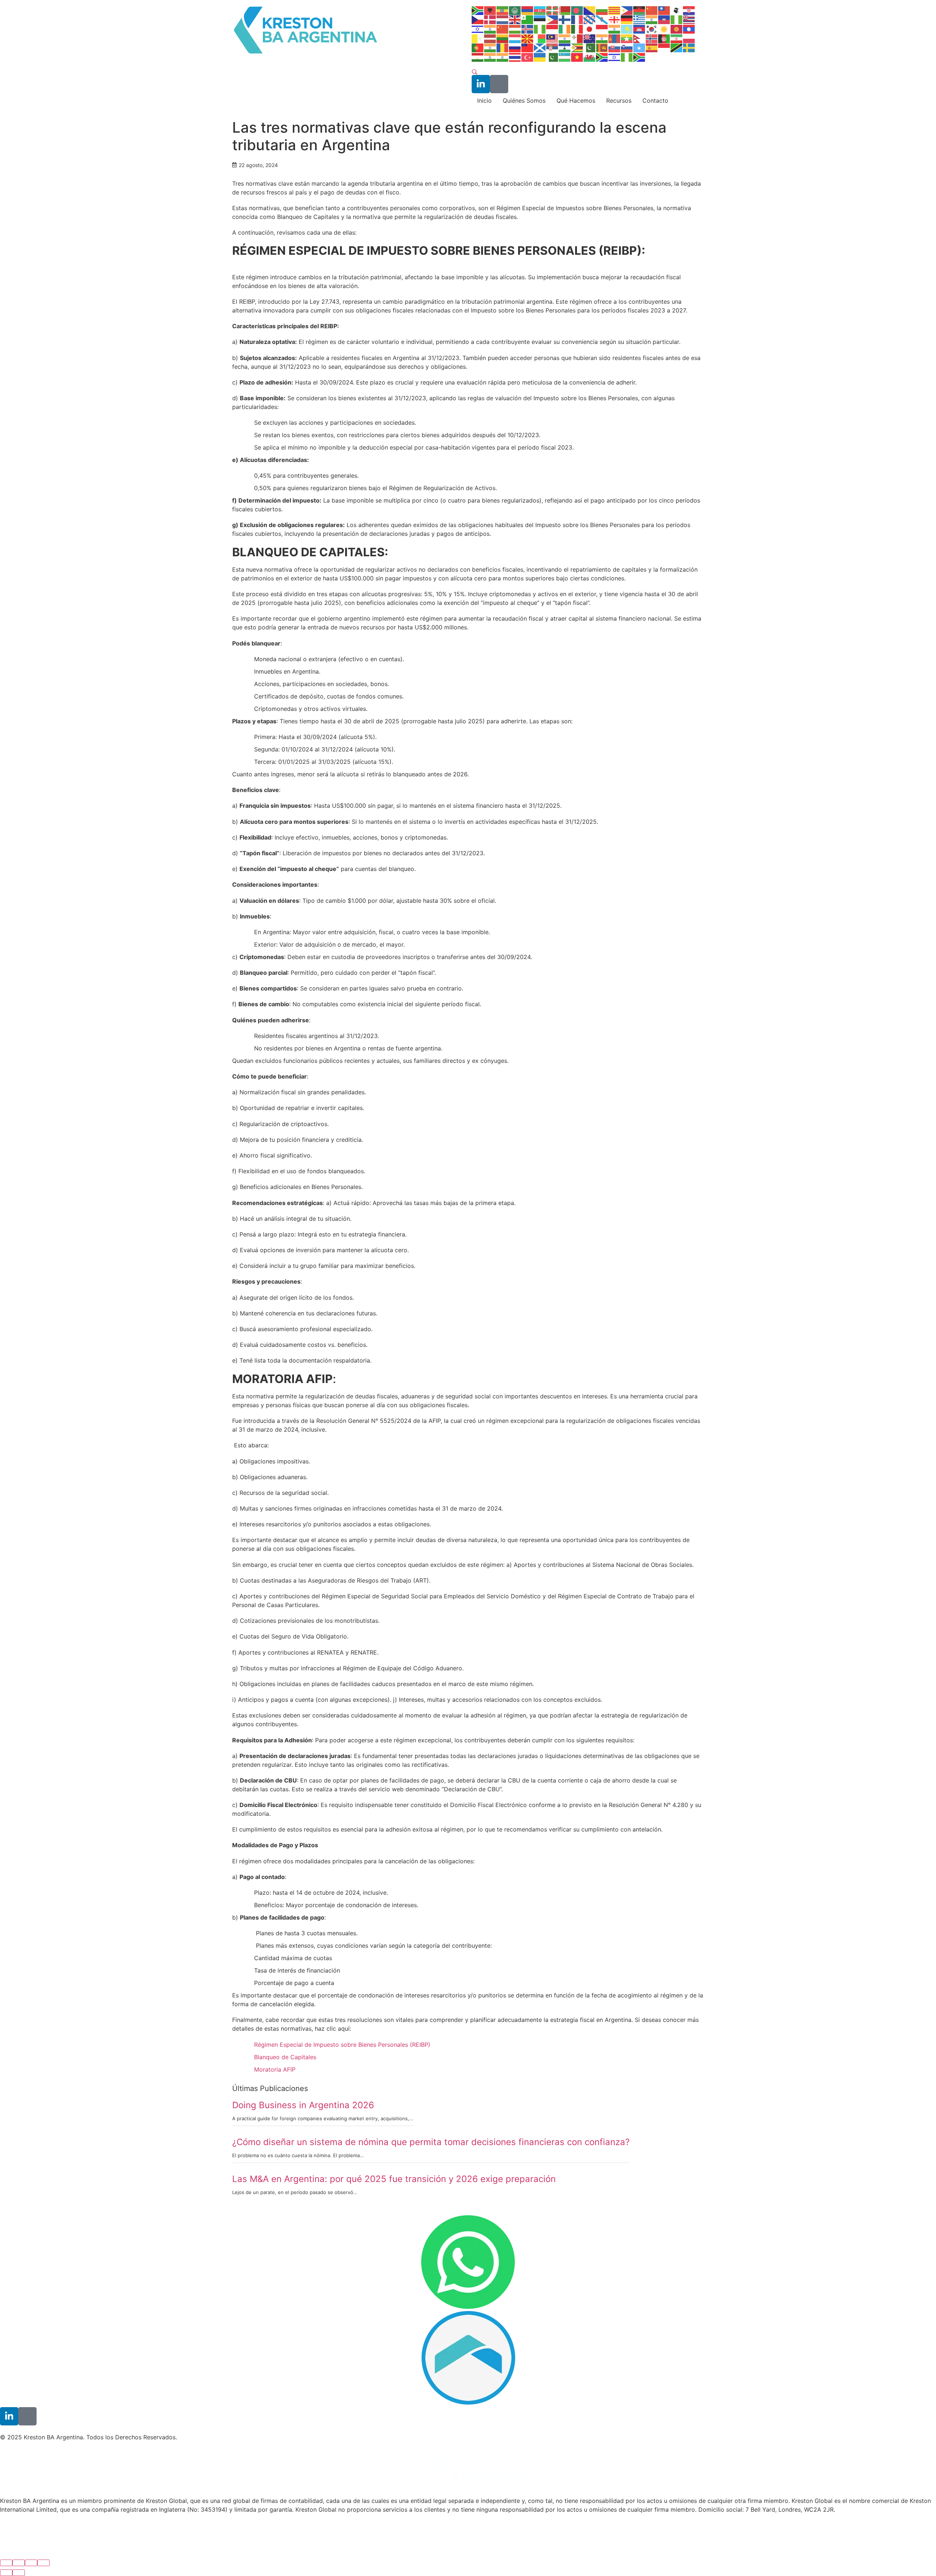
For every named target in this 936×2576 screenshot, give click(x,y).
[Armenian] (528, 10)
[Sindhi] (590, 48)
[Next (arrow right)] (19, 2573)
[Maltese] (577, 38)
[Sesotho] (565, 48)
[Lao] (689, 29)
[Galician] (602, 19)
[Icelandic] (528, 29)
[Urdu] (552, 57)
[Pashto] (664, 38)
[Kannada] (615, 29)
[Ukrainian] (540, 57)
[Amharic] (503, 10)
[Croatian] (689, 10)
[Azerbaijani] (540, 10)
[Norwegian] (652, 38)
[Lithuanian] (503, 38)
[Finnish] (565, 19)
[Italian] (577, 29)
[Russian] (515, 48)
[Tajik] (478, 57)
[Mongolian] (615, 38)
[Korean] (652, 29)
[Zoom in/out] (44, 2563)
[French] (577, 19)
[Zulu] (639, 57)
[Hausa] (677, 19)
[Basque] (552, 10)
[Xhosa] (602, 57)
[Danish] (490, 19)
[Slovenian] (627, 48)
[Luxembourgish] (515, 38)
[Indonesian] (552, 29)
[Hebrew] (478, 29)
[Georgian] (615, 19)
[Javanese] (602, 29)
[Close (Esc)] (6, 2563)
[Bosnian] (590, 10)
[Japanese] (590, 29)
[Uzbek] (565, 57)
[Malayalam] (565, 38)
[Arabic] (515, 10)
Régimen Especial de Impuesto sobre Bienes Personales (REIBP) (342, 2045)
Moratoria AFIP (275, 2069)
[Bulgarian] (602, 10)
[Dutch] (503, 19)
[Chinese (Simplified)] (652, 10)
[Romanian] (503, 48)
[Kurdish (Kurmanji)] (664, 29)
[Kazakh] (627, 29)
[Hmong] (503, 29)
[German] (627, 19)
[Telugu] (503, 57)
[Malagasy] (540, 38)
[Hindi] (490, 29)
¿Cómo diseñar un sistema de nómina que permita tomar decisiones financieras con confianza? (431, 2142)
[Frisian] (590, 19)
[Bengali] (577, 10)
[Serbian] (552, 48)
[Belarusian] (565, 10)
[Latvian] (490, 38)
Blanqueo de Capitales (285, 2057)
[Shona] (577, 48)
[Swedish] (689, 48)
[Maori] (590, 38)
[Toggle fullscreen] (31, 2563)
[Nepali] (639, 38)
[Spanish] (652, 48)
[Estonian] (540, 19)
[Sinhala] (602, 48)
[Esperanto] (528, 19)
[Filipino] (552, 19)
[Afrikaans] (478, 10)
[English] (515, 19)
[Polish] (689, 38)
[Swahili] (677, 48)
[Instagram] (499, 84)
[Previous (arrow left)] (6, 2573)
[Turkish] (528, 57)
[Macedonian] (528, 38)
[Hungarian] (515, 29)
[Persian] (677, 38)
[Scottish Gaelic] (540, 48)
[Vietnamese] (577, 57)
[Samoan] (528, 48)
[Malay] (552, 38)
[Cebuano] (627, 10)
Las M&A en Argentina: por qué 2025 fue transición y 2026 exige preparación (394, 2179)
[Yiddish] (615, 57)
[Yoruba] (627, 57)
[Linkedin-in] (481, 84)
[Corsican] (677, 10)
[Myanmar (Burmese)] (627, 38)
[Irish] (565, 29)
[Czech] (478, 19)
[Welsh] (590, 57)
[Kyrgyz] (677, 29)
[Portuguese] (478, 48)
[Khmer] (639, 29)
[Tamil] (490, 57)
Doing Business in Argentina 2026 (303, 2105)
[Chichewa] (639, 10)
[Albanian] (490, 10)
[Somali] (639, 48)
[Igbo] (540, 29)
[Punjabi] (490, 48)
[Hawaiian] (689, 19)
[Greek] (639, 19)
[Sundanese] (664, 48)
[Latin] (478, 38)
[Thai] (515, 57)
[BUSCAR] (475, 72)
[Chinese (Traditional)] (664, 10)
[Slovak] (615, 48)
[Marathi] (602, 38)
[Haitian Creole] (664, 19)
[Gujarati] (652, 19)
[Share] (19, 2563)
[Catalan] (615, 10)
